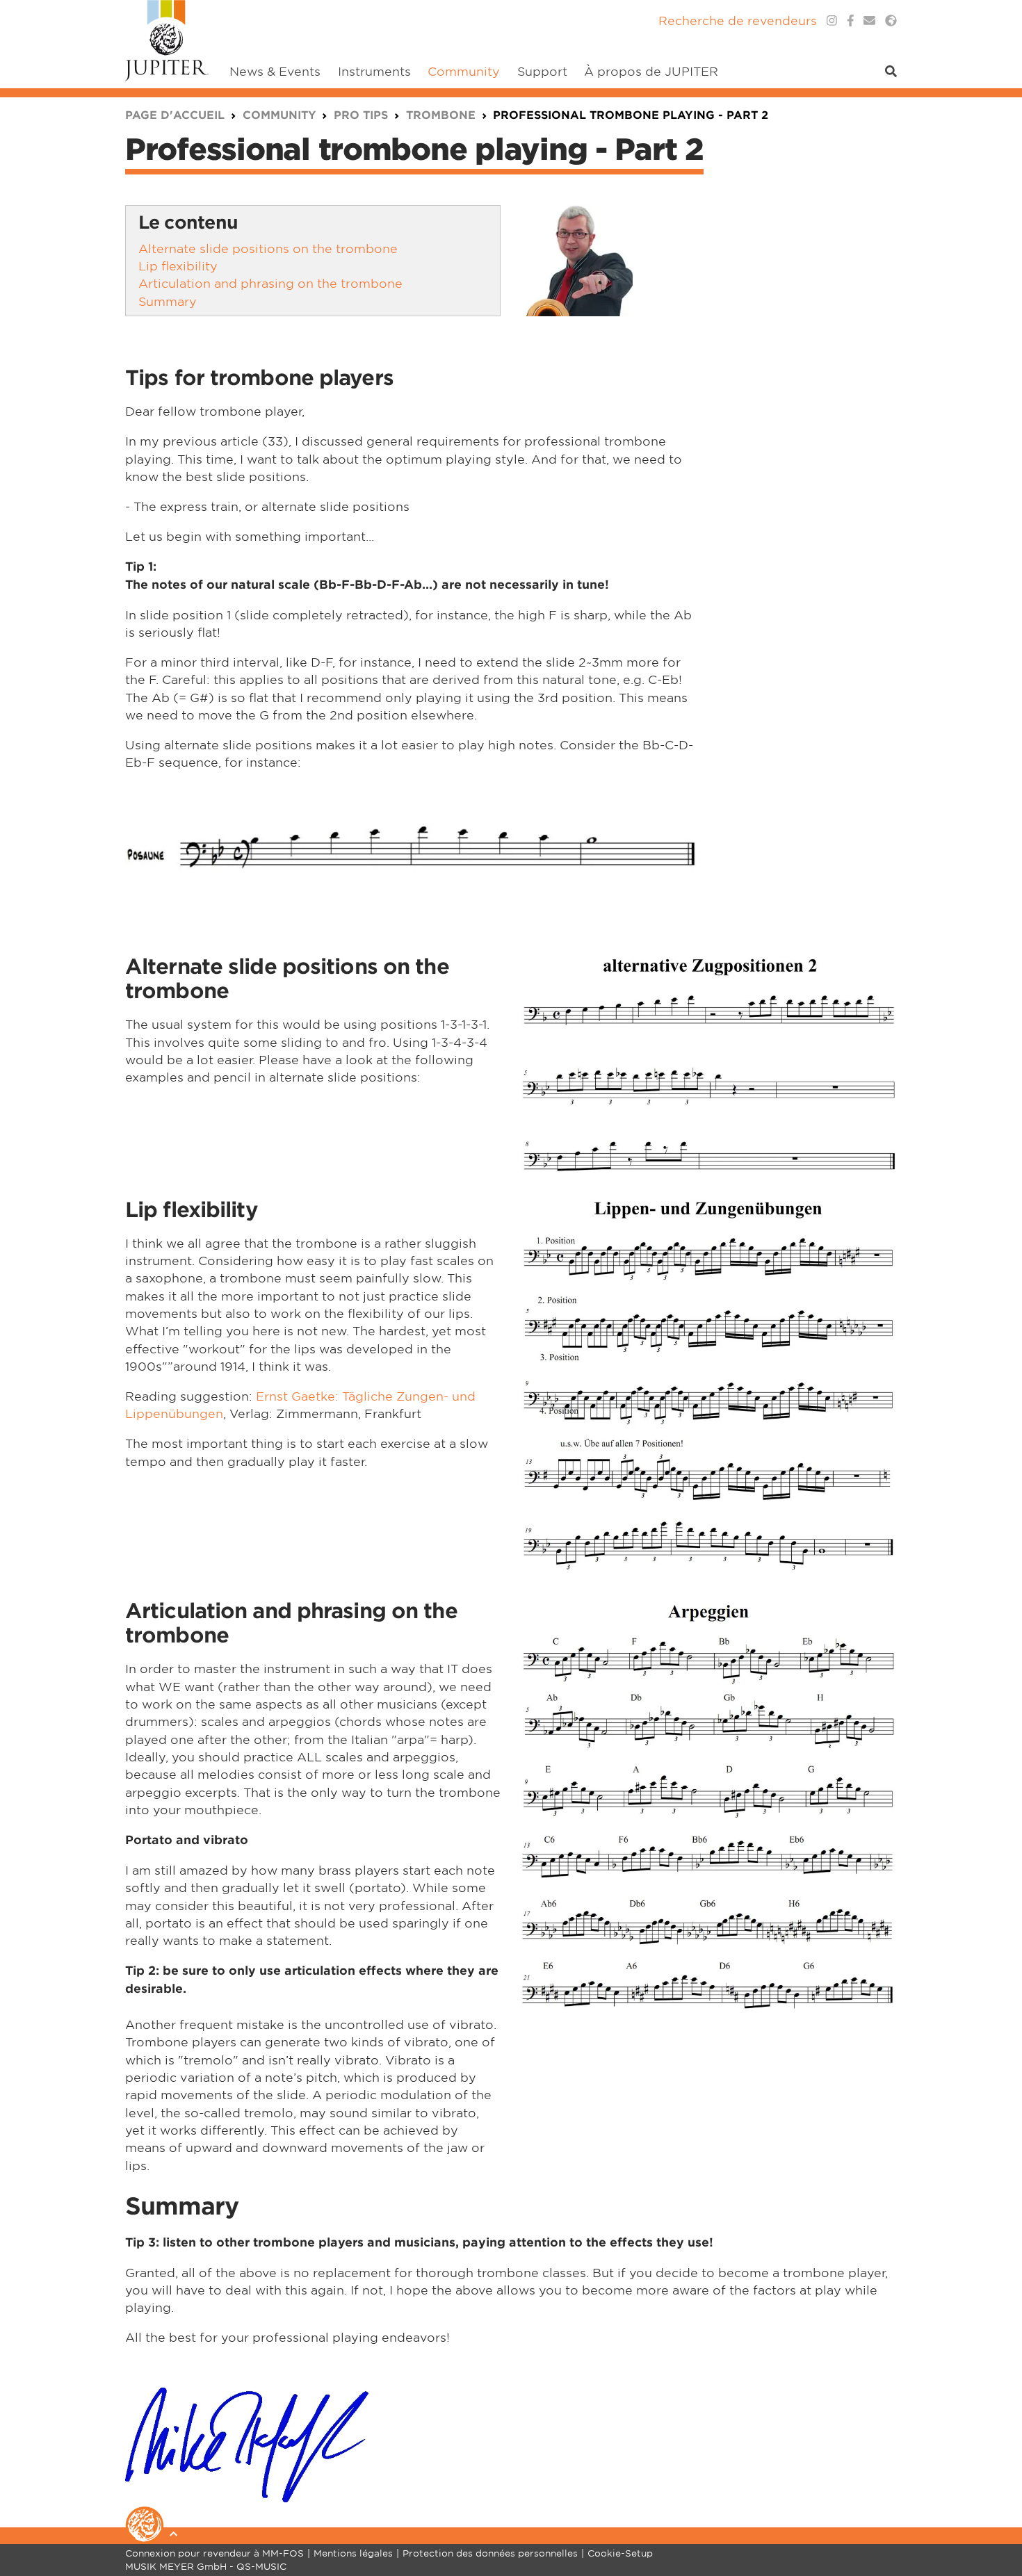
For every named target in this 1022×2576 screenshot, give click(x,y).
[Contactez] (869, 21)
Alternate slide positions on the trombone (268, 248)
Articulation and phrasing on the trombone (270, 283)
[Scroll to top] (994, 2510)
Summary (168, 301)
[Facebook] (851, 21)
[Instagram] (832, 21)
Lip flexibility (178, 265)
